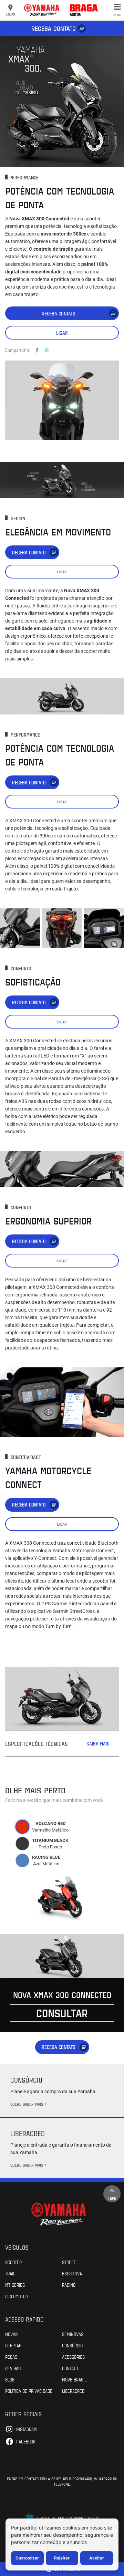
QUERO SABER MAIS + (28, 2104)
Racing (69, 2285)
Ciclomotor (17, 2296)
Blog (10, 2379)
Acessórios (73, 2357)
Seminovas (73, 2334)
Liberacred (73, 2391)
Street (69, 2262)
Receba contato (54, 28)
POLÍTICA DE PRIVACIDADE (29, 2391)
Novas (11, 2334)
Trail (10, 2273)
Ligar (62, 333)
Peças (11, 2357)
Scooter (13, 2262)
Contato (70, 2368)
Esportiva (72, 2273)
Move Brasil (74, 2379)
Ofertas (13, 2345)
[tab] (22, 1827)
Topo (112, 2198)
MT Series (15, 2285)
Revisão (13, 2368)
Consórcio (72, 2345)
